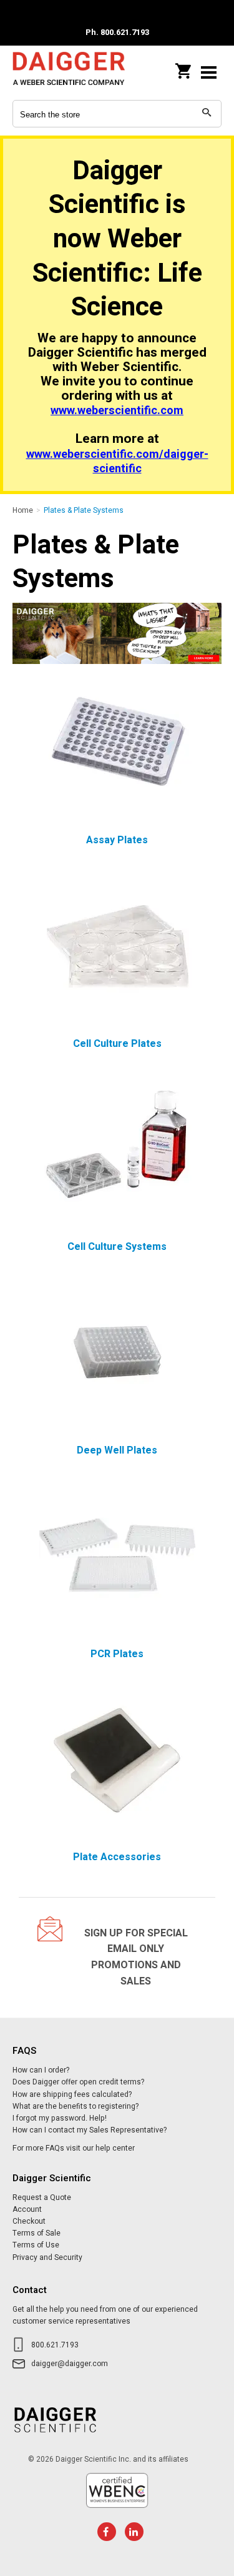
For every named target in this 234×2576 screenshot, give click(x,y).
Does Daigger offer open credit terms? (78, 2082)
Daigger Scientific (69, 72)
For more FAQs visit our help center (74, 2148)
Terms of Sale (37, 2233)
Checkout (29, 2221)
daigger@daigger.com (70, 2364)
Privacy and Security (47, 2257)
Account (27, 2209)
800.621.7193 (55, 2345)
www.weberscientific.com (117, 411)
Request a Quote (42, 2197)
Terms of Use (36, 2245)
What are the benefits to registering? (76, 2106)
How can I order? (41, 2070)
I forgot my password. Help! (60, 2118)
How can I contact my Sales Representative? (90, 2130)
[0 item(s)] (184, 67)
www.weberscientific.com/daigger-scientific (117, 462)
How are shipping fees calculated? (72, 2094)
